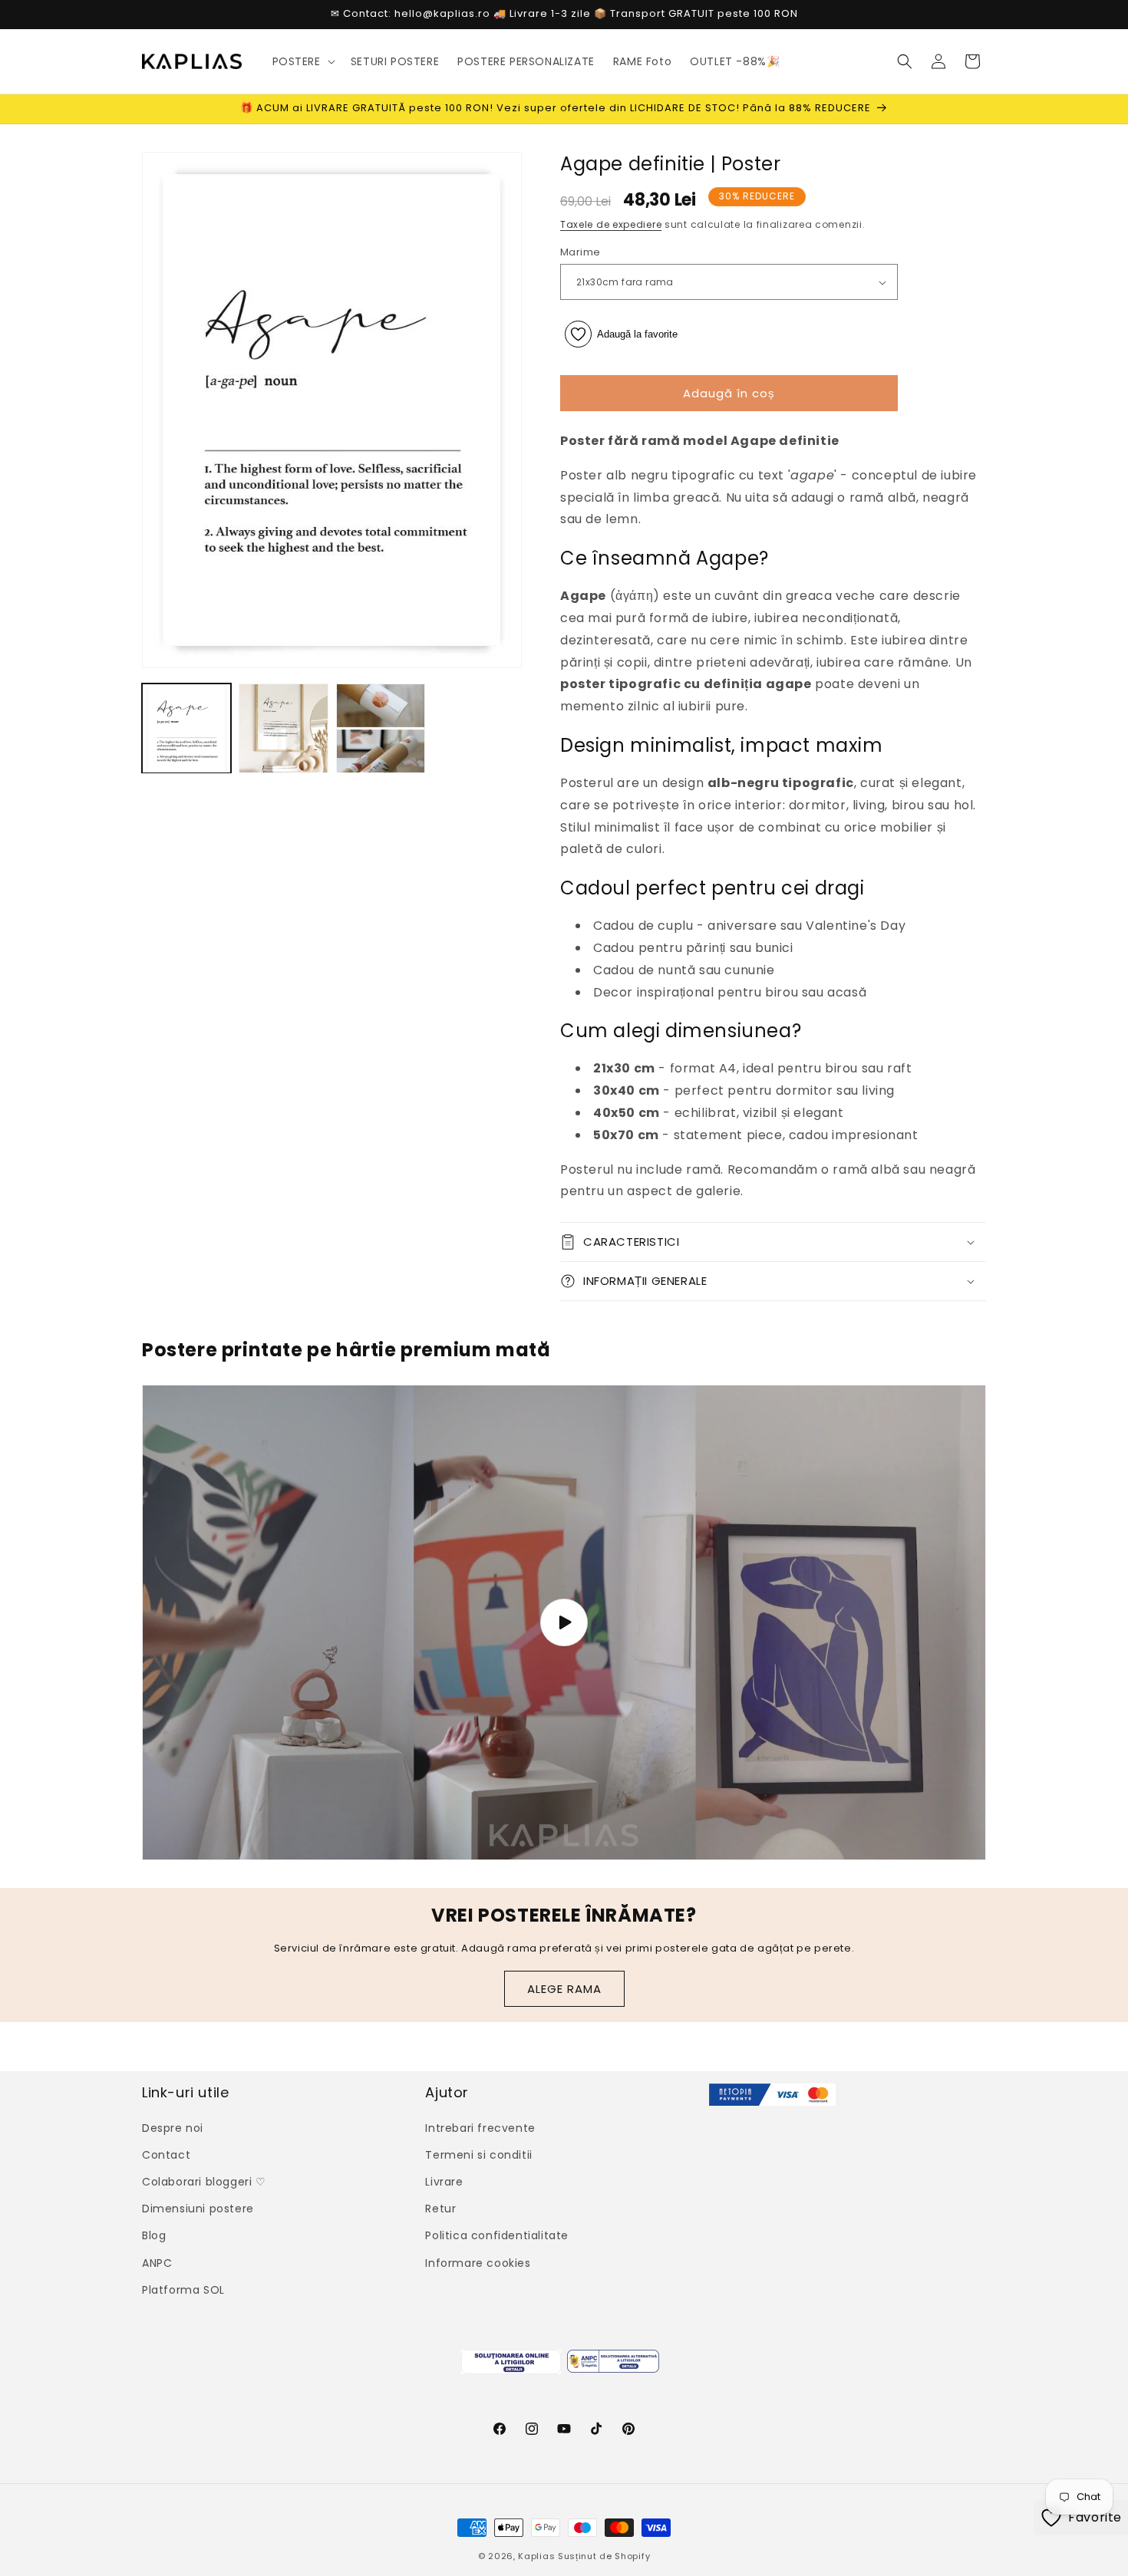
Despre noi (173, 2128)
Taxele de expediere (611, 224)
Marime (580, 252)
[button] (302, 61)
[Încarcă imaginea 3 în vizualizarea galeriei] (381, 728)
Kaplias (536, 2556)
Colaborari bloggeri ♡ (204, 2182)
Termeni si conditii (478, 2155)
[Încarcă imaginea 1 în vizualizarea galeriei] (186, 728)
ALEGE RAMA (564, 1989)
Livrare (444, 2182)
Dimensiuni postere (198, 2209)
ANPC (157, 2263)
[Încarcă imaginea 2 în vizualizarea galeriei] (283, 728)
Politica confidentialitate (497, 2235)
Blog (154, 2235)
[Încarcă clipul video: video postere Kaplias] (564, 1622)
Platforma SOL (183, 2290)
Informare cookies (478, 2263)
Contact (166, 2155)
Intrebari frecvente (480, 2128)
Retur (440, 2209)
